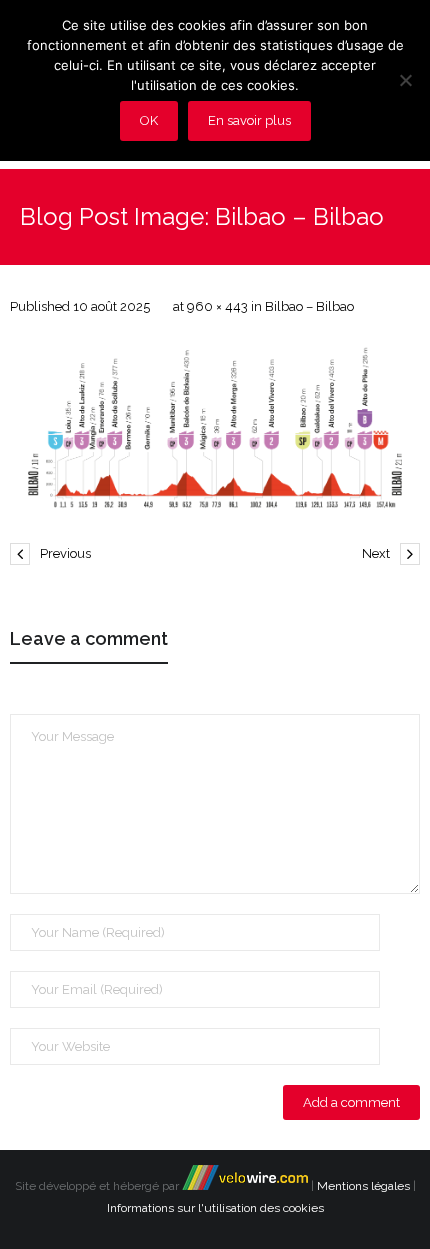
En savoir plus (249, 120)
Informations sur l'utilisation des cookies (215, 1208)
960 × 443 (217, 306)
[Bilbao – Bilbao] (215, 427)
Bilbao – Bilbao (309, 306)
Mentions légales (363, 1186)
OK (149, 120)
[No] (405, 80)
